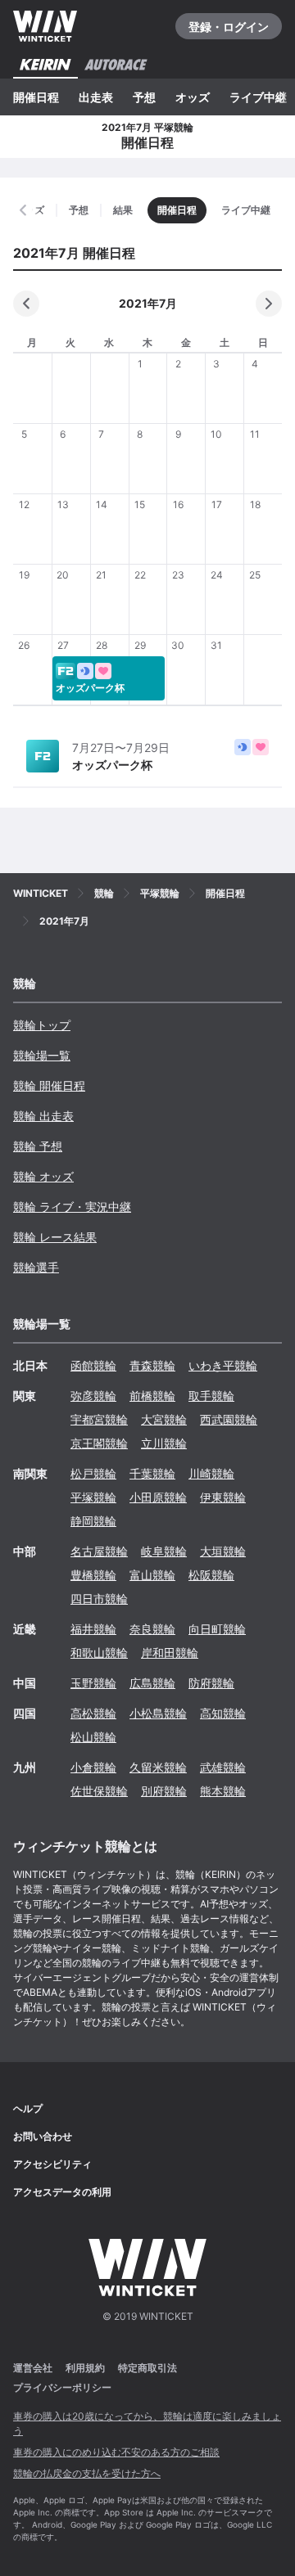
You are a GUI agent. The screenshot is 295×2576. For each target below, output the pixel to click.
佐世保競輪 (99, 1791)
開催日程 (36, 97)
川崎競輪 (211, 1473)
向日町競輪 (217, 1629)
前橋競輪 (152, 1396)
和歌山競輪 (99, 1653)
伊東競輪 (223, 1497)
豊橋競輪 (93, 1575)
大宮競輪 (164, 1419)
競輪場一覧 (42, 1055)
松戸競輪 (93, 1473)
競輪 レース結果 (55, 1237)
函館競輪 (93, 1365)
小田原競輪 (158, 1497)
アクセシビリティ (52, 2164)
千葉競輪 (152, 1473)
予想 (144, 97)
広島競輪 (152, 1683)
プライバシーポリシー (62, 2387)
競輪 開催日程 (49, 1085)
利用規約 (85, 2368)
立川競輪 (164, 1443)
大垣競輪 (223, 1551)
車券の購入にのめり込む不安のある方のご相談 (116, 2452)
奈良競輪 (152, 1629)
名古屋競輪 (99, 1551)
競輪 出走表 (43, 1116)
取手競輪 (211, 1396)
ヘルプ (28, 2108)
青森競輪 (152, 1365)
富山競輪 (152, 1575)
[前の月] (26, 304)
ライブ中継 (258, 97)
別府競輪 (164, 1791)
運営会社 (33, 2368)
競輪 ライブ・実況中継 (72, 1207)
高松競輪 (93, 1713)
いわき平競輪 (223, 1365)
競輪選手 (36, 1267)
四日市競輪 (99, 1599)
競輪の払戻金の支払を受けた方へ (87, 2473)
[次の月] (269, 304)
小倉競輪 (93, 1767)
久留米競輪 (158, 1767)
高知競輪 (223, 1713)
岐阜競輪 (164, 1551)
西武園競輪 (229, 1419)
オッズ (193, 97)
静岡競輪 (93, 1521)
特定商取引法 (147, 2368)
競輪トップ (42, 1025)
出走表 (96, 97)
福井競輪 (93, 1629)
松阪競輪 (211, 1575)
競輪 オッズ (43, 1176)
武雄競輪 (223, 1767)
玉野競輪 (93, 1683)
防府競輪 (211, 1683)
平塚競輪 (93, 1497)
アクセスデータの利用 (62, 2192)
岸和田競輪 (170, 1653)
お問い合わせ (43, 2136)
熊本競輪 (223, 1791)
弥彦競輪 (93, 1396)
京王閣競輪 (99, 1443)
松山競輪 (93, 1737)
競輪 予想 (38, 1146)
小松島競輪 (158, 1713)
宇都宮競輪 (99, 1419)
